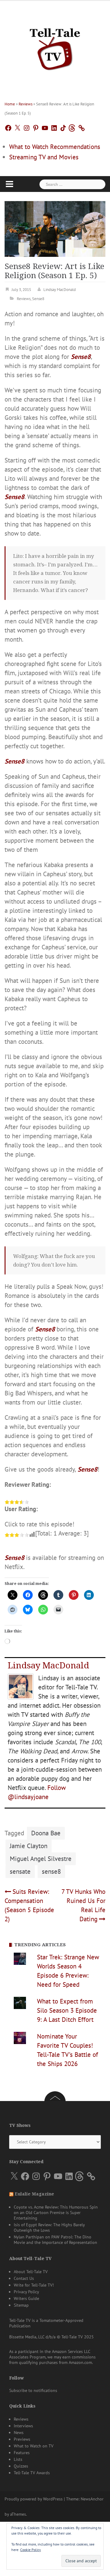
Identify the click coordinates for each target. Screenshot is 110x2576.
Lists (18, 2459)
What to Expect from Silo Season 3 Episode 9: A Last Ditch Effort (67, 2010)
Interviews (23, 2426)
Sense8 (38, 299)
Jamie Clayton (29, 1846)
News (19, 2432)
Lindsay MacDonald (60, 290)
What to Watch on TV (34, 2446)
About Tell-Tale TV (31, 2272)
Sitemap (21, 2305)
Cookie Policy (31, 2550)
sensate (20, 1871)
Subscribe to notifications (33, 2390)
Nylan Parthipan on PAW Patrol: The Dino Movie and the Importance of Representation (55, 2240)
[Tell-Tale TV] (55, 47)
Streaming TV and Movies (44, 157)
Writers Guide (26, 2298)
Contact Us (24, 2278)
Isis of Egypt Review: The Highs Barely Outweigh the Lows (49, 2227)
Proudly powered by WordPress (34, 2499)
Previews (22, 2439)
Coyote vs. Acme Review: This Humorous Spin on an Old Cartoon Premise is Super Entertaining (56, 2213)
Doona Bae (46, 1833)
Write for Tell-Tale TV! (34, 2285)
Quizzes (21, 2466)
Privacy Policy (26, 2292)
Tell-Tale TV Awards (32, 2473)
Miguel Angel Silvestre (41, 1859)
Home (10, 104)
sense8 (51, 1871)
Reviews (26, 104)
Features (22, 2453)
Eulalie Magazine (34, 2194)
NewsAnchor (92, 2499)
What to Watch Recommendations (55, 147)
